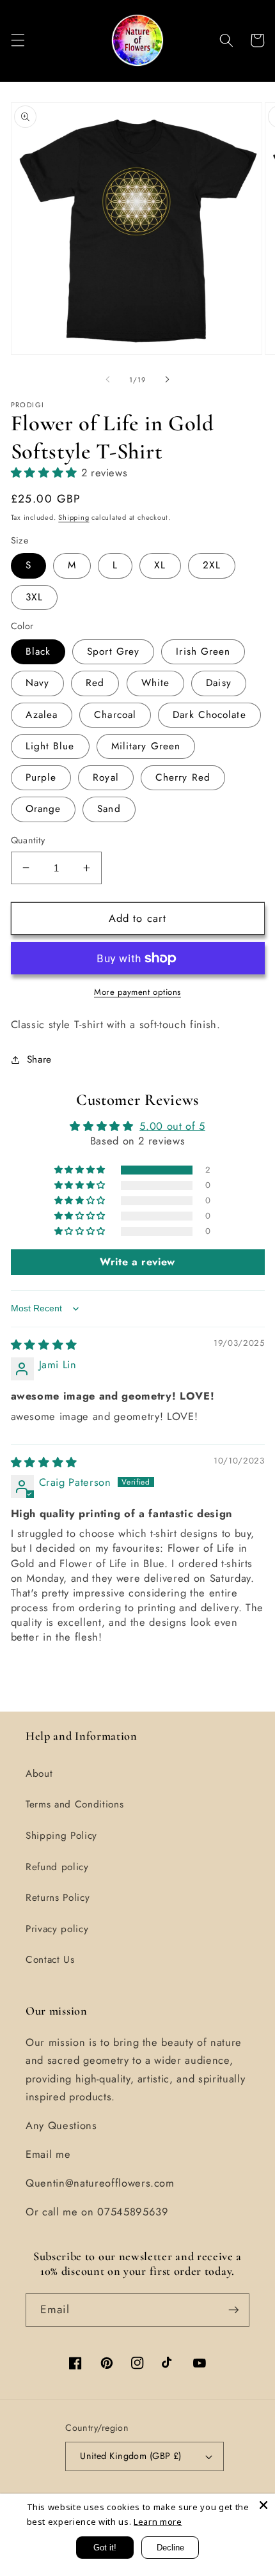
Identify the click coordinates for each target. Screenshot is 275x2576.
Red (95, 683)
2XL (212, 565)
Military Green (146, 746)
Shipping (74, 517)
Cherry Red (183, 777)
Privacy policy (57, 1929)
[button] (17, 40)
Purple (41, 777)
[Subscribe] (233, 2310)
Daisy (219, 683)
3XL (34, 597)
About (39, 1774)
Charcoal (115, 715)
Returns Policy (58, 1898)
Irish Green (203, 652)
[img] (44, 1345)
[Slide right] (167, 380)
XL (160, 565)
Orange (43, 809)
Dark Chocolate (209, 715)
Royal (106, 777)
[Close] (263, 2505)
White (156, 683)
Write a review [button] (137, 1262)
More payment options (137, 992)
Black (38, 652)
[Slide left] (108, 380)
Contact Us (50, 1960)
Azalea (42, 715)
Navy (37, 683)
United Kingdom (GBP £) (131, 2456)
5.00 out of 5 (172, 1126)
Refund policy (57, 1867)
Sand (109, 809)
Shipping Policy (61, 1836)
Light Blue (50, 746)
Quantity (28, 840)
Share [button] (39, 1059)
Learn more (158, 2522)
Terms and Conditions (75, 1804)
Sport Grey (113, 652)
